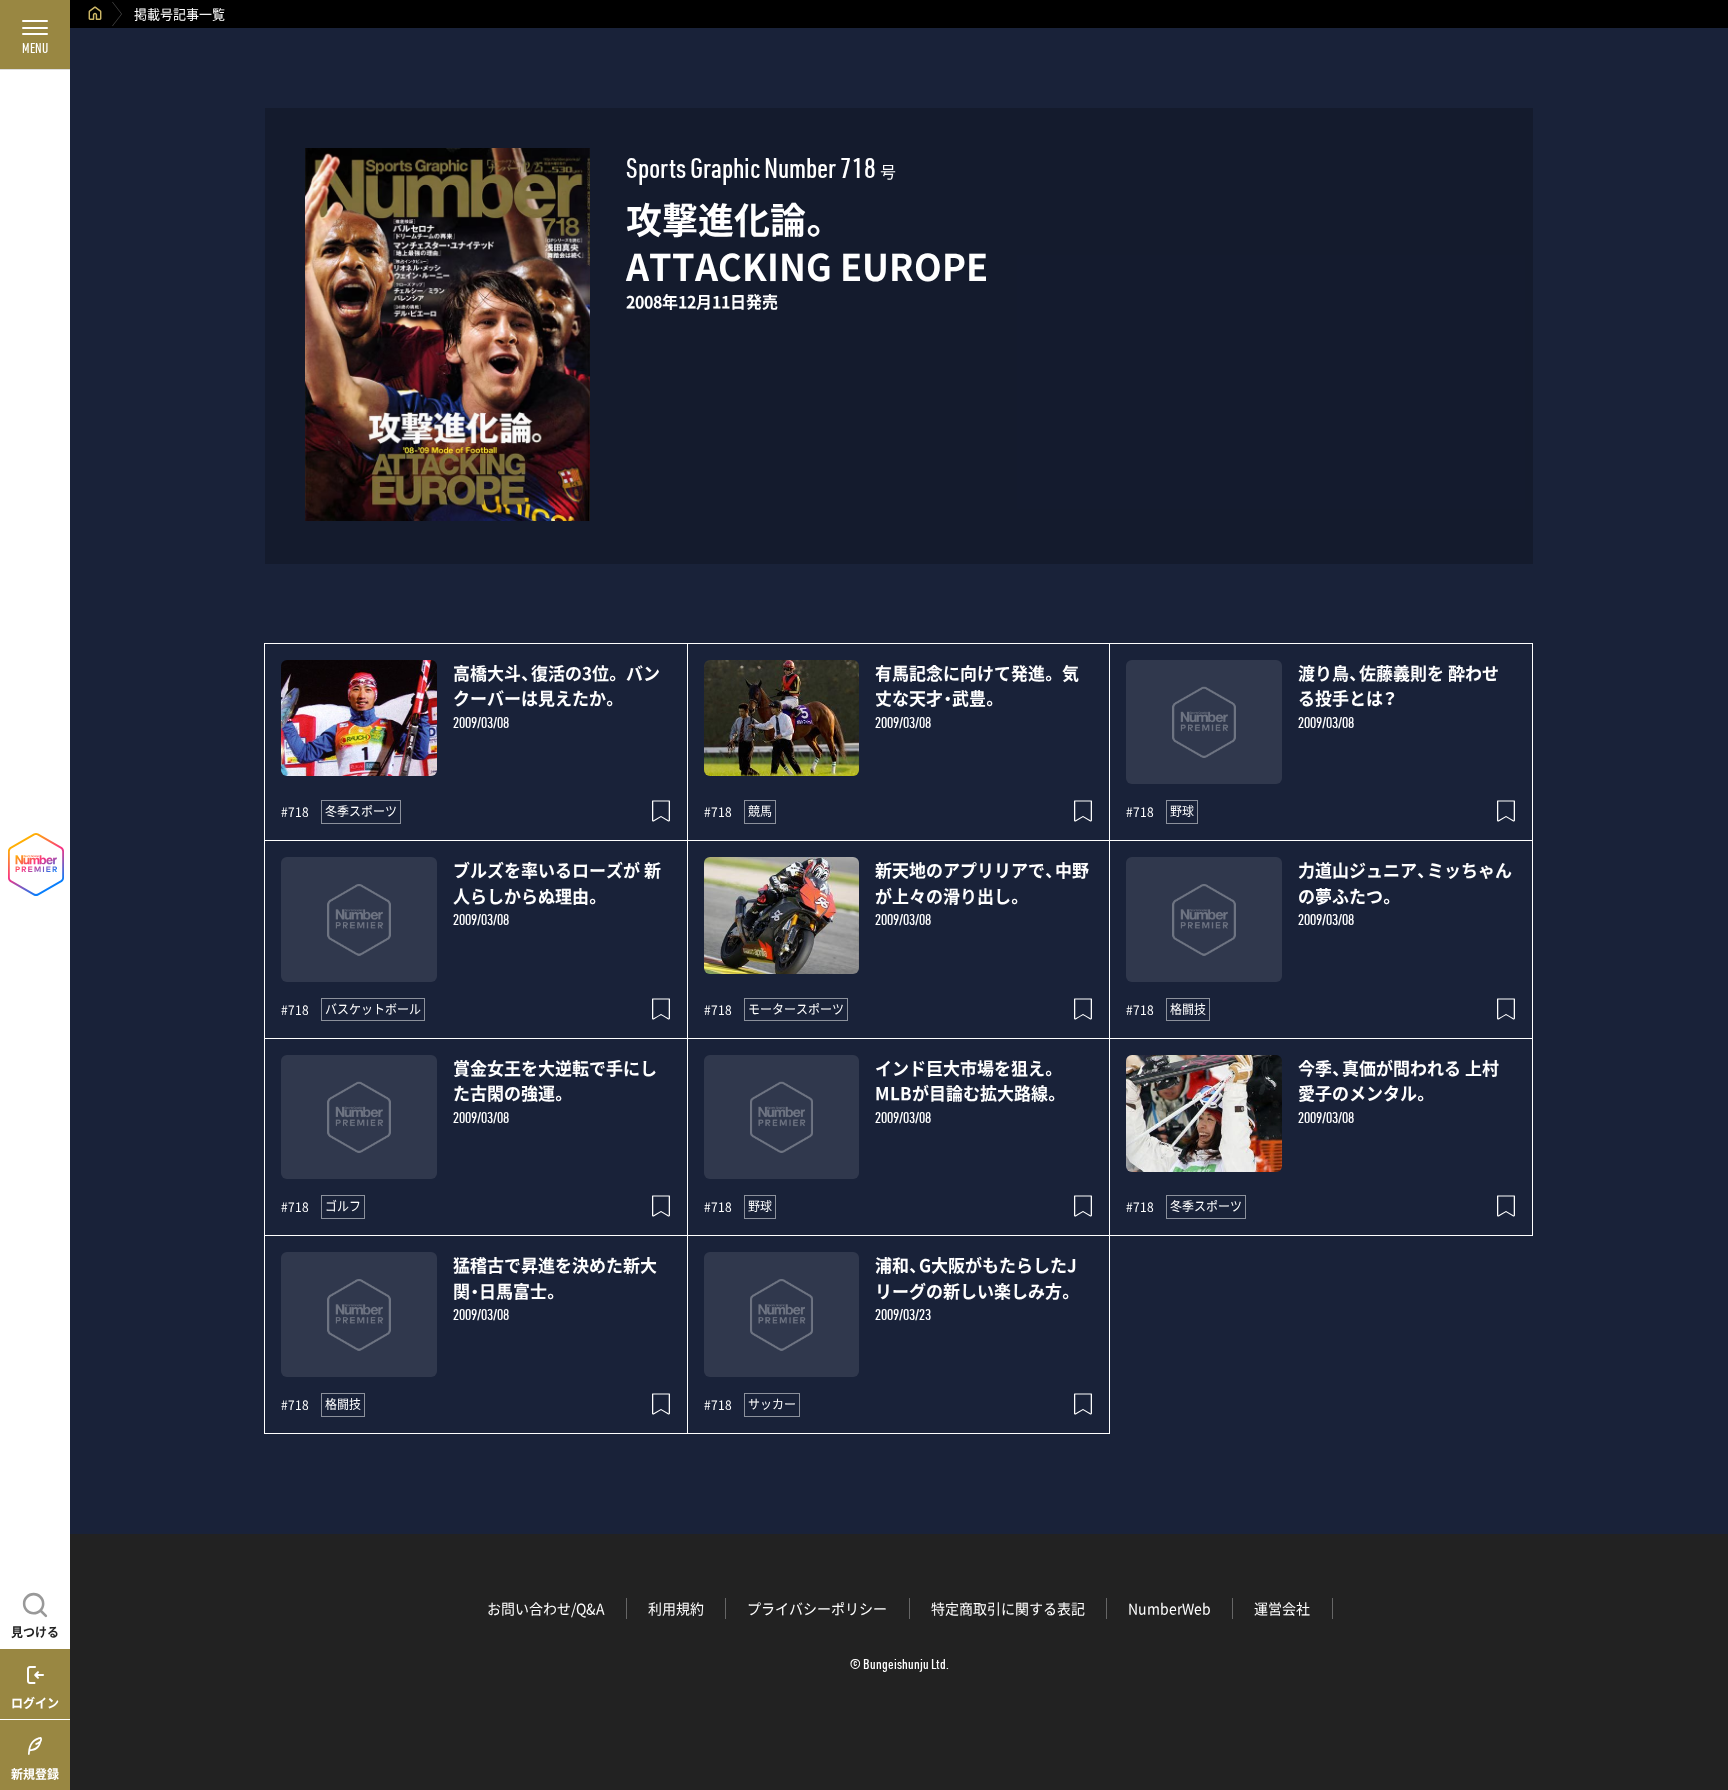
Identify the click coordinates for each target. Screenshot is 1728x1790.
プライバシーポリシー (817, 1608)
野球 (1182, 811)
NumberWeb (1169, 1608)
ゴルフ (343, 1206)
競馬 (760, 811)
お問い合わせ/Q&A (546, 1608)
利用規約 (676, 1608)
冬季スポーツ (361, 811)
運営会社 (1282, 1608)
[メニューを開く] (35, 35)
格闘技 (1188, 1009)
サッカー (772, 1404)
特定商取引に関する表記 (1008, 1608)
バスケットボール (373, 1009)
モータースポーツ (796, 1009)
